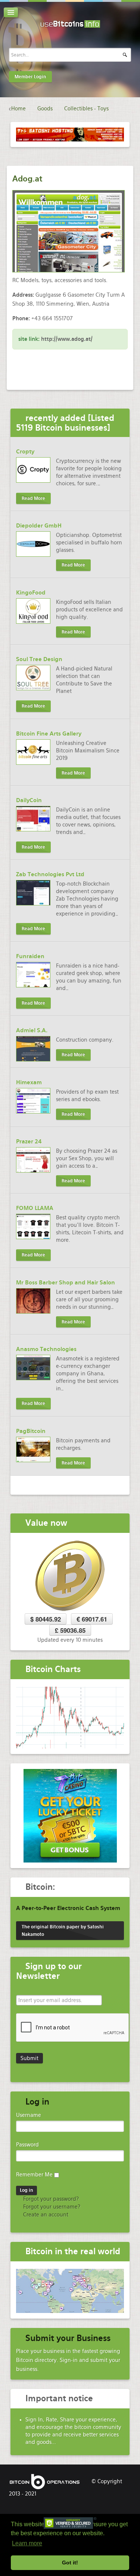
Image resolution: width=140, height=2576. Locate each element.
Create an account (45, 2215)
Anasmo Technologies (46, 1349)
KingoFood (31, 593)
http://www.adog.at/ (67, 339)
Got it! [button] (70, 2563)
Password (27, 2145)
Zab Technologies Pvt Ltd (50, 874)
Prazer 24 (29, 1142)
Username (29, 2115)
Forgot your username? (51, 2207)
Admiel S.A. (32, 1030)
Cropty (25, 452)
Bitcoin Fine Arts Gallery (49, 734)
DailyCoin (29, 800)
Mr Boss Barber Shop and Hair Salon (66, 1283)
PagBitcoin (31, 1431)
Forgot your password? (50, 2199)
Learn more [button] (27, 2543)
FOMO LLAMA (35, 1208)
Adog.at (27, 179)
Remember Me (34, 2175)
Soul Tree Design (39, 659)
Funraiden (30, 956)
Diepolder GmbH (39, 526)
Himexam (29, 1082)
